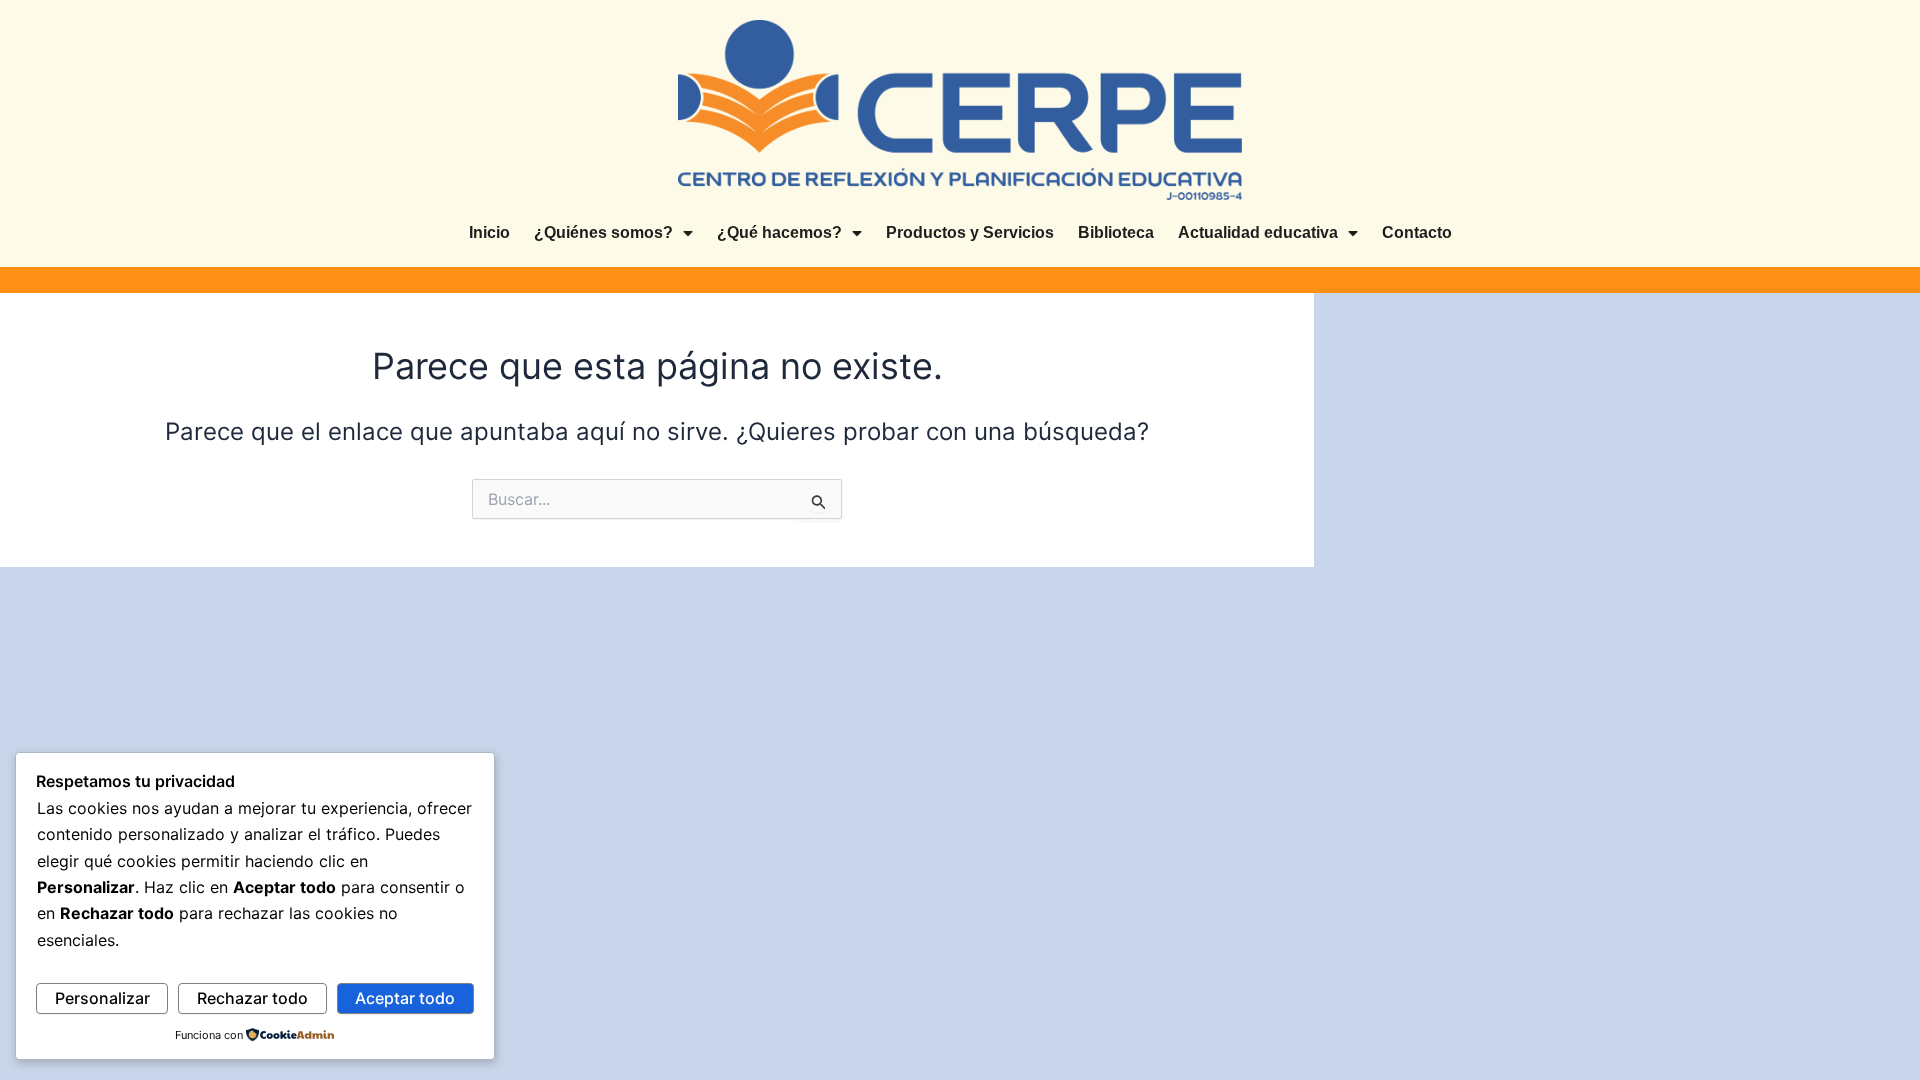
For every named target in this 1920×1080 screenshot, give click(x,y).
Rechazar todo (252, 998)
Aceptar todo (405, 998)
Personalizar (102, 998)
